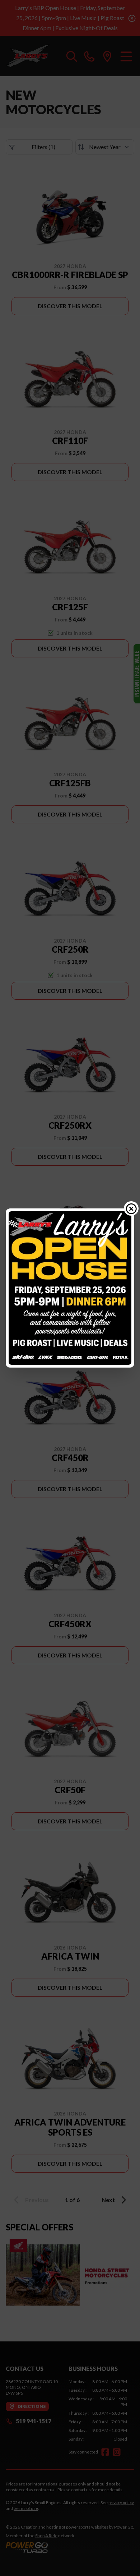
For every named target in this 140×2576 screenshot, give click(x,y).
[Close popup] (131, 1208)
